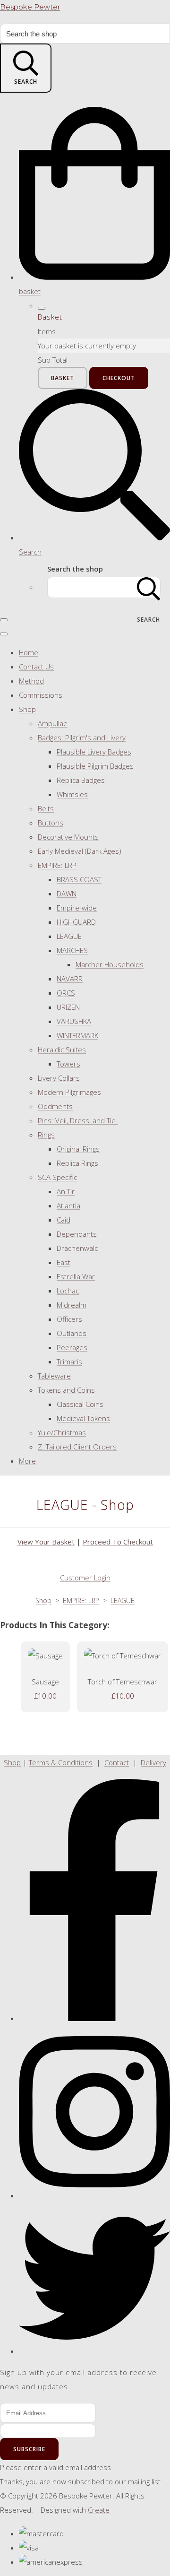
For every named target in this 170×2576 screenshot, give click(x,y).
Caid (64, 1220)
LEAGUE (69, 936)
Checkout (119, 378)
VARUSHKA (74, 1021)
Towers (68, 1064)
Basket (63, 378)
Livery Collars (59, 1078)
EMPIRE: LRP (57, 865)
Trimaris (69, 1362)
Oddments (55, 1106)
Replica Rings (77, 1163)
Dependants (77, 1234)
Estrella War (76, 1276)
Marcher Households (110, 964)
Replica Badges (81, 780)
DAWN (67, 893)
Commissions (41, 695)
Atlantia (68, 1206)
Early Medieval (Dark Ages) (80, 851)
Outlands (72, 1333)
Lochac (68, 1291)
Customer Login (85, 1578)
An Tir (66, 1191)
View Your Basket (46, 1542)
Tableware (54, 1376)
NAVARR (70, 979)
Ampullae (53, 723)
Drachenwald (78, 1248)
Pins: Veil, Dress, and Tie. (78, 1120)
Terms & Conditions (61, 1762)
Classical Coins (80, 1404)
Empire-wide (77, 908)
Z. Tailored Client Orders (77, 1447)
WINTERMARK (77, 1035)
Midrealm (72, 1305)
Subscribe (29, 2449)
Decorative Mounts (68, 837)
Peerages (72, 1347)
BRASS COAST (79, 879)
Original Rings (78, 1149)
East (64, 1262)
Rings (46, 1135)
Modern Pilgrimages (69, 1092)
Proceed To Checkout (118, 1542)
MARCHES (72, 950)
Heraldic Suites (62, 1049)
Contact (117, 1762)
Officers (69, 1319)
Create (99, 2510)
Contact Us (36, 667)
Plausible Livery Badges (94, 752)
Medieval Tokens (83, 1418)
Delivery (153, 1762)
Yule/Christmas (62, 1432)
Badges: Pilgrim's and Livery (82, 737)
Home (29, 652)
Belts (46, 808)
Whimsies (72, 794)
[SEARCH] (149, 587)
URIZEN (68, 1007)
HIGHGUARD (76, 922)
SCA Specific (57, 1177)
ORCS (66, 993)
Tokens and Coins (66, 1390)
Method (31, 681)
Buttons (51, 823)
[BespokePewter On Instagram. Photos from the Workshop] (94, 2195)
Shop (27, 709)
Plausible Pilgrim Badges (95, 766)
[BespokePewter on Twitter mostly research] (94, 2351)
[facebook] (94, 2018)
